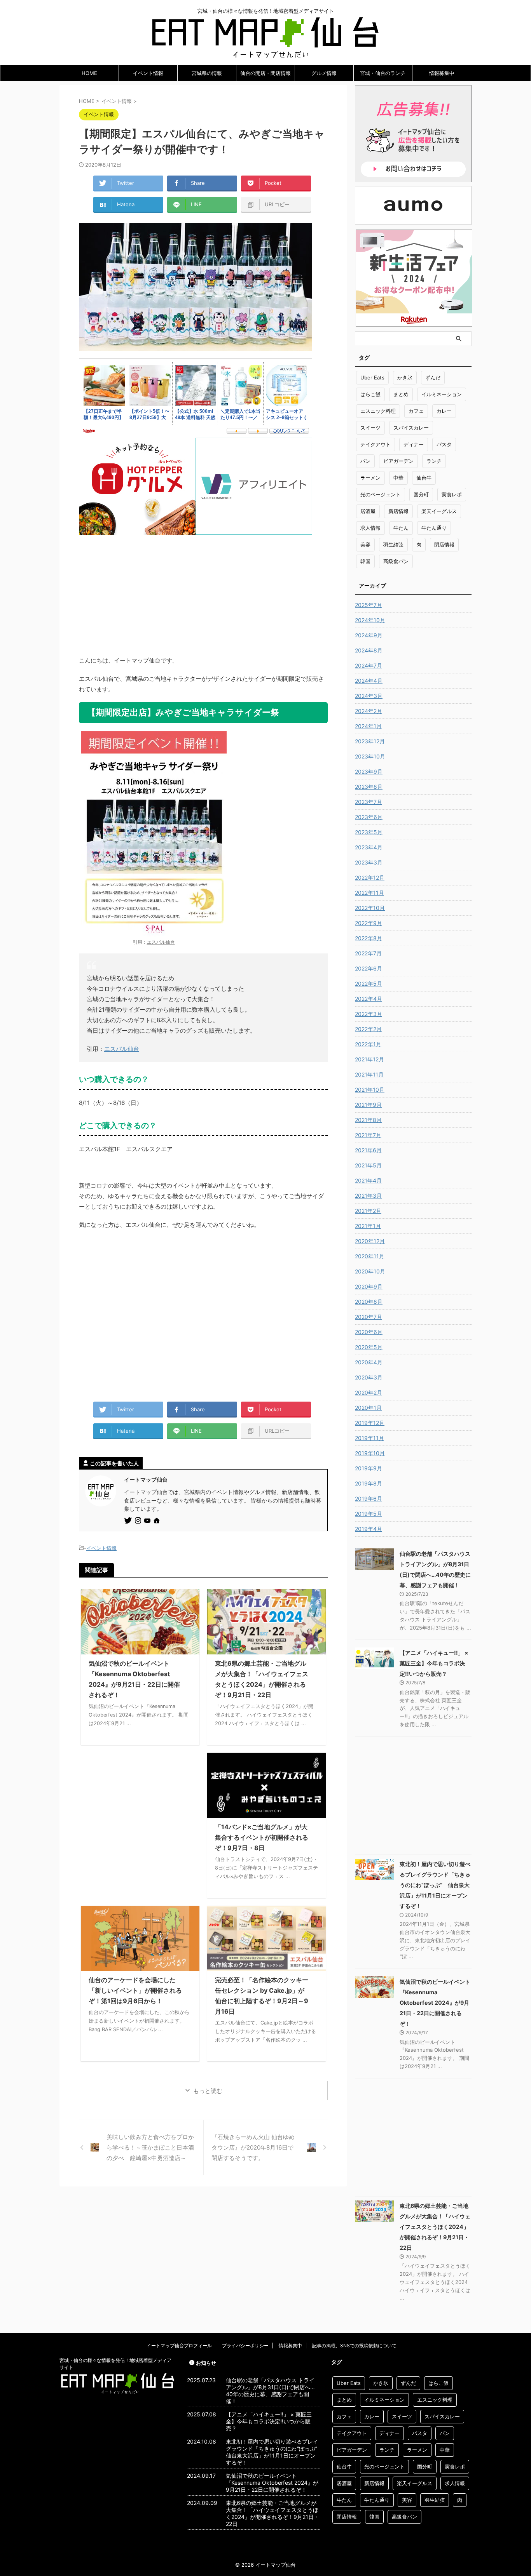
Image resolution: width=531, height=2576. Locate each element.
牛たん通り (434, 528)
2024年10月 (370, 620)
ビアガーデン (398, 461)
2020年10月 (370, 1271)
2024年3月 (369, 696)
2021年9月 (368, 1105)
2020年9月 (369, 1286)
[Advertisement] (203, 589)
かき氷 (405, 377)
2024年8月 (369, 650)
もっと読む (208, 2091)
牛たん (401, 528)
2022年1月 (368, 1044)
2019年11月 (369, 1438)
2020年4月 (369, 1362)
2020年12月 (370, 1241)
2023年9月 (369, 771)
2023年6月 (369, 817)
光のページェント (381, 494)
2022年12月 (370, 878)
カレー (444, 411)
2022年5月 (369, 984)
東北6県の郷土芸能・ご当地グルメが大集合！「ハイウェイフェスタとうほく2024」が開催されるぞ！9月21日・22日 (435, 2227)
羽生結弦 (393, 544)
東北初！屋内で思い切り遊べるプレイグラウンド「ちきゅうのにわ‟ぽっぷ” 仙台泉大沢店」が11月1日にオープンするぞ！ (435, 1885)
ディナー (414, 444)
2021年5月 (368, 1165)
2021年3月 (368, 1196)
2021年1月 (368, 1226)
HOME (89, 73)
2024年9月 (369, 635)
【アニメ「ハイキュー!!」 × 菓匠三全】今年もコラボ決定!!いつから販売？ (434, 1663)
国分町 (421, 494)
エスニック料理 (378, 411)
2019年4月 (369, 1529)
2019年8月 (369, 1483)
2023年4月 (369, 847)
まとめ (401, 394)
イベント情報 (148, 73)
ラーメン (370, 478)
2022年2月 (368, 1029)
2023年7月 (369, 802)
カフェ (416, 411)
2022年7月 (368, 953)
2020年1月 (368, 1408)
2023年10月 (370, 756)
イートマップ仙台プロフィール (179, 2346)
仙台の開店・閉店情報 (265, 73)
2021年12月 (369, 1059)
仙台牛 (424, 478)
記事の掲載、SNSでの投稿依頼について (354, 2346)
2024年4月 (369, 681)
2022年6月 (369, 968)
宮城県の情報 (207, 73)
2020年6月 (369, 1332)
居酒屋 (368, 511)
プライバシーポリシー (245, 2346)
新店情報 (398, 511)
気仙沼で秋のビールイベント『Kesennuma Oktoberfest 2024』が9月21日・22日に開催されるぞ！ (435, 2003)
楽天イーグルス (439, 511)
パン (365, 461)
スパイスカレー (411, 428)
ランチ (434, 461)
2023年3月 (369, 862)
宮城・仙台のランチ (383, 73)
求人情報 (370, 528)
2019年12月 (370, 1423)
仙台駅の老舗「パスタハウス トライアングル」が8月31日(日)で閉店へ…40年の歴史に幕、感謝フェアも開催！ (270, 2391)
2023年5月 (369, 832)
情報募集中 (442, 73)
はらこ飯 (370, 394)
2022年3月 (369, 1014)
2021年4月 (368, 1180)
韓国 (365, 561)
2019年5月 (369, 1514)
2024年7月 (369, 665)
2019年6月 (369, 1498)
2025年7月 (369, 605)
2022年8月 (369, 938)
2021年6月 (368, 1150)
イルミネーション (442, 394)
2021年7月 (368, 1135)
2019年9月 (369, 1468)
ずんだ (433, 377)
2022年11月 (369, 893)
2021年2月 (368, 1211)
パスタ (444, 444)
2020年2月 (369, 1392)
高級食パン (396, 561)
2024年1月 (368, 726)
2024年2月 (369, 711)
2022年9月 (369, 923)
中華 (398, 478)
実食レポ (452, 494)
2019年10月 (370, 1453)
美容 (365, 544)
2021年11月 (369, 1074)
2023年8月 (369, 787)
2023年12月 (370, 741)
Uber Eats (372, 377)
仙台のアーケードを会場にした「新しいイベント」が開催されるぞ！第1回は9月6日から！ (135, 1990)
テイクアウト (376, 444)
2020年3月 (369, 1377)
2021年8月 (368, 1120)
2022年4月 (369, 999)
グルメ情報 (324, 73)
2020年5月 (369, 1347)
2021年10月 (370, 1090)
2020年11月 (370, 1256)
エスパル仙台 (161, 942)
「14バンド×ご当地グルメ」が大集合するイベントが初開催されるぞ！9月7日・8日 (262, 1837)
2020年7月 (369, 1317)
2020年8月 (369, 1302)
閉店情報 (444, 544)
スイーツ (370, 428)
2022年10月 (370, 908)
